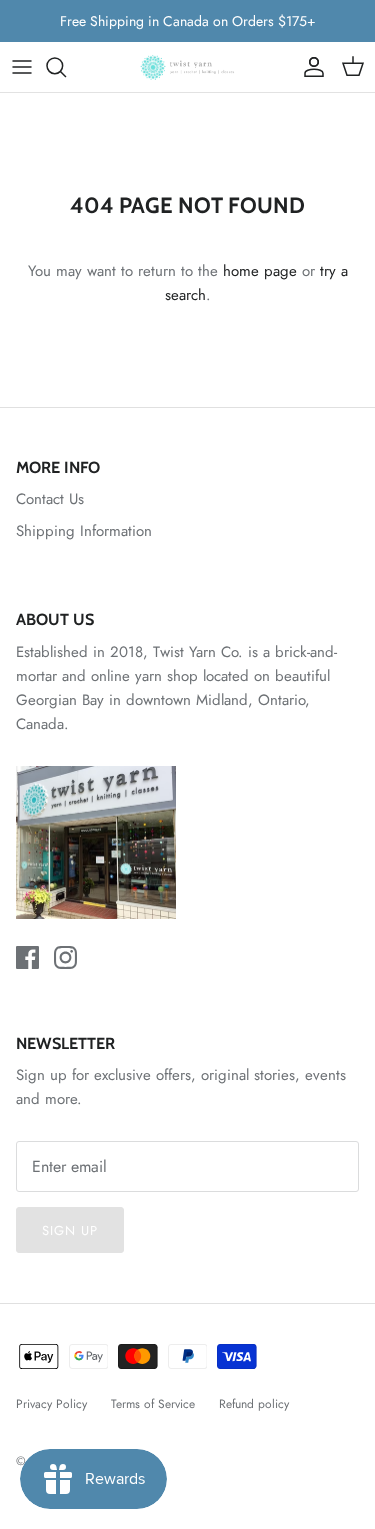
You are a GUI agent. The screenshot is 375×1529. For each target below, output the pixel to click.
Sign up (70, 1230)
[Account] (309, 67)
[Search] (66, 67)
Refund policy (254, 1404)
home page (260, 271)
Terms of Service (153, 1404)
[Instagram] (65, 957)
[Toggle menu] (22, 67)
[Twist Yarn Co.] (188, 67)
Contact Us (50, 499)
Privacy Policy (51, 1404)
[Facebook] (27, 957)
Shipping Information (84, 531)
